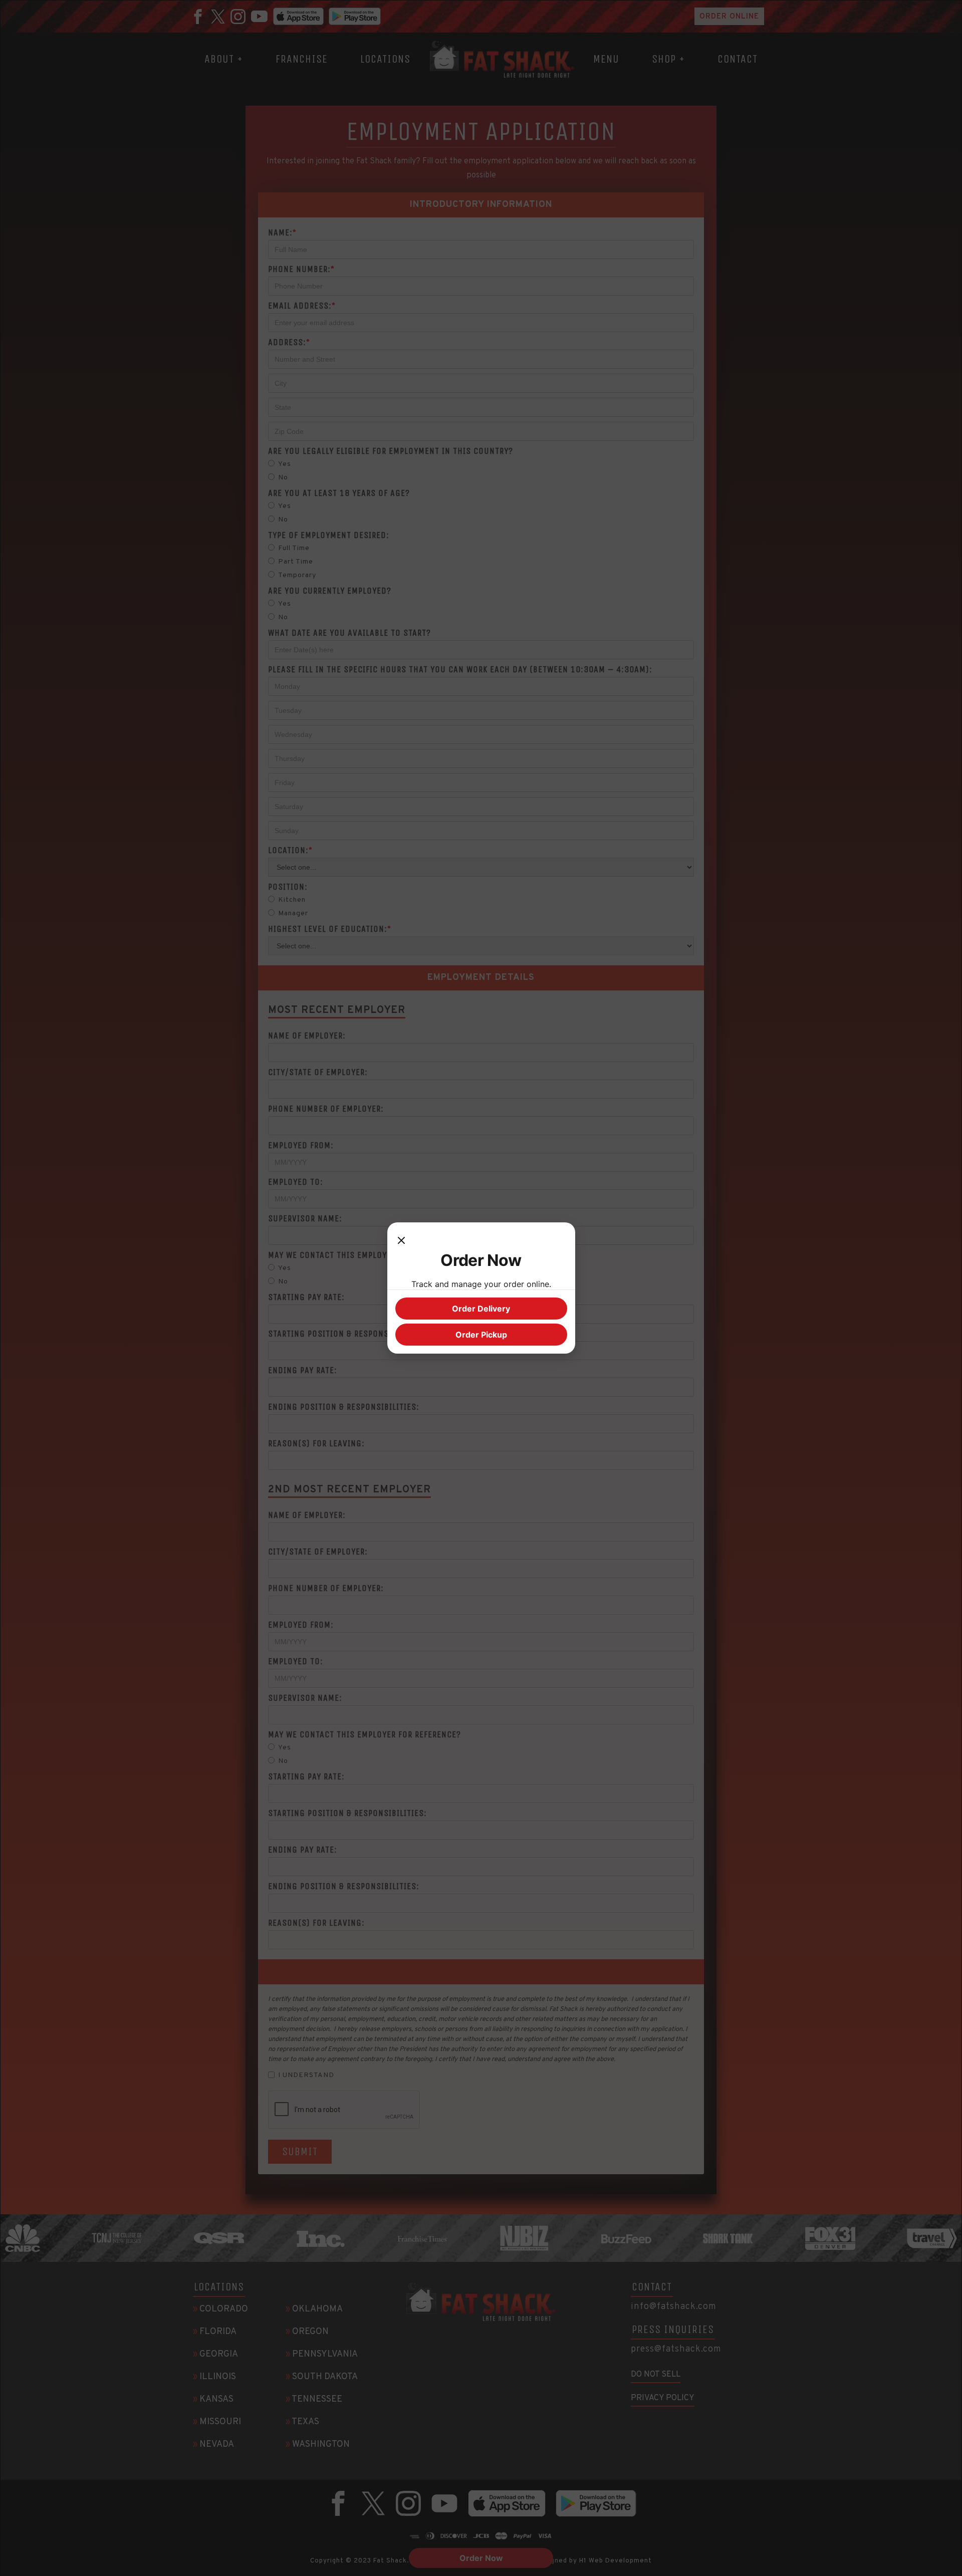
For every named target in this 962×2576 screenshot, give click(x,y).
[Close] (401, 1240)
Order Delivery (481, 1309)
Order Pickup (481, 1335)
